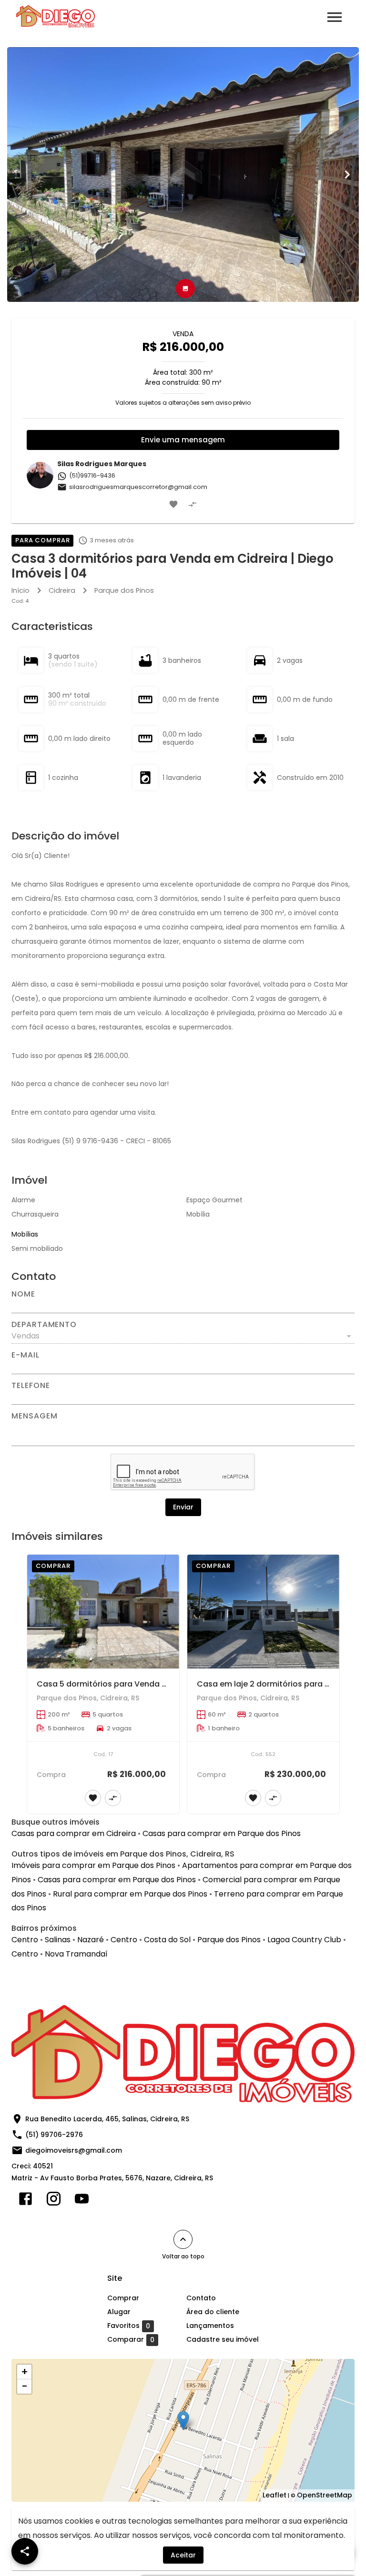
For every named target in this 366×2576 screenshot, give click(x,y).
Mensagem (34, 1416)
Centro (25, 1940)
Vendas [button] (25, 1336)
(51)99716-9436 (92, 475)
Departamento (44, 1325)
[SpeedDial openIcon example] (25, 2551)
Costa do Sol (167, 1940)
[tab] (185, 289)
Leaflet (274, 2495)
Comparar (131, 2340)
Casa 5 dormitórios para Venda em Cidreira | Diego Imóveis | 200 (163, 1684)
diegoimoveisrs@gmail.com (74, 2150)
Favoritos (129, 2326)
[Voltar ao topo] (183, 2239)
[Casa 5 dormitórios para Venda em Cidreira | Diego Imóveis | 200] (103, 1612)
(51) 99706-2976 (54, 2135)
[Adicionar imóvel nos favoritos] (173, 504)
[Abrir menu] (335, 17)
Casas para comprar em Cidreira (74, 1833)
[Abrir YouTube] (82, 2201)
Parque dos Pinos (124, 590)
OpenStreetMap (325, 2495)
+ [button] (25, 2372)
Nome (23, 1294)
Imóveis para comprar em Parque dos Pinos (93, 1865)
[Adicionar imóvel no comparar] (193, 504)
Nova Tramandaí (76, 1954)
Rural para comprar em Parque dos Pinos (130, 1894)
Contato (201, 2298)
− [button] (25, 2386)
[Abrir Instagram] (54, 2201)
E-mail (25, 1355)
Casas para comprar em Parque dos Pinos (222, 1833)
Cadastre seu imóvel (223, 2339)
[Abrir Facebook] (25, 2201)
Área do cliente (213, 2312)
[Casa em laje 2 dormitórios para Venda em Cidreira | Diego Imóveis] (263, 1612)
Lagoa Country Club (304, 1940)
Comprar (123, 2298)
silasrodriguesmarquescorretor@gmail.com (138, 487)
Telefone (30, 1386)
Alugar (119, 2312)
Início (20, 590)
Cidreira (62, 590)
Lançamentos (210, 2326)
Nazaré (91, 1940)
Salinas (58, 1940)
